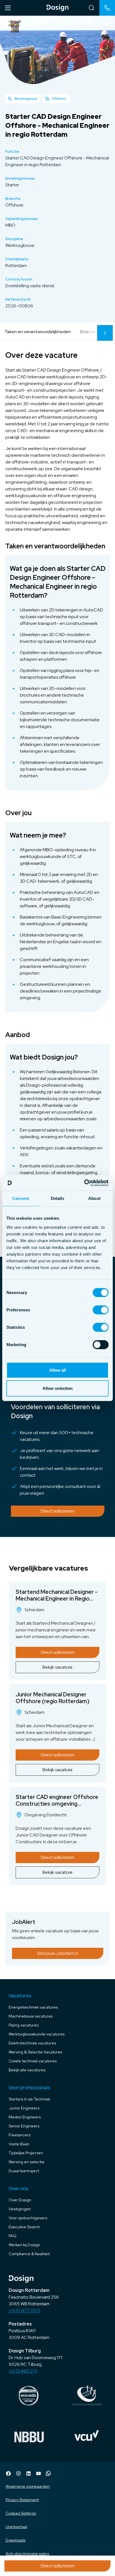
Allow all (58, 1370)
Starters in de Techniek (29, 2099)
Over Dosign (20, 2200)
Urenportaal (16, 2527)
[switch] (101, 1310)
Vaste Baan (19, 2144)
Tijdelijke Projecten (26, 2153)
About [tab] (94, 1198)
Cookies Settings (21, 2513)
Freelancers (20, 2135)
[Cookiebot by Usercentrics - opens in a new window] (84, 1183)
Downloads (15, 2540)
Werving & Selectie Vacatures (35, 2052)
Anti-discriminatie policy (27, 2554)
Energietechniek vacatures (33, 2007)
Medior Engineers (25, 2117)
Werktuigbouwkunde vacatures (37, 2034)
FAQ (13, 2236)
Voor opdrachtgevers (28, 2218)
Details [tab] (58, 1198)
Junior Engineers (24, 2108)
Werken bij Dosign (24, 2245)
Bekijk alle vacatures (27, 2070)
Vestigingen (20, 2209)
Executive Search (24, 2227)
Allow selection (58, 1388)
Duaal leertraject (24, 2171)
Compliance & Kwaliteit (29, 2254)
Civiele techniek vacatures (33, 2061)
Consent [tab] (21, 1198)
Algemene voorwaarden (28, 2486)
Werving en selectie (27, 2162)
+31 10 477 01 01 (24, 2310)
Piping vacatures (24, 2025)
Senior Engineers (24, 2126)
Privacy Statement (22, 2500)
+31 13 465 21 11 (23, 2371)
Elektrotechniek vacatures (32, 2043)
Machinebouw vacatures (31, 2016)
